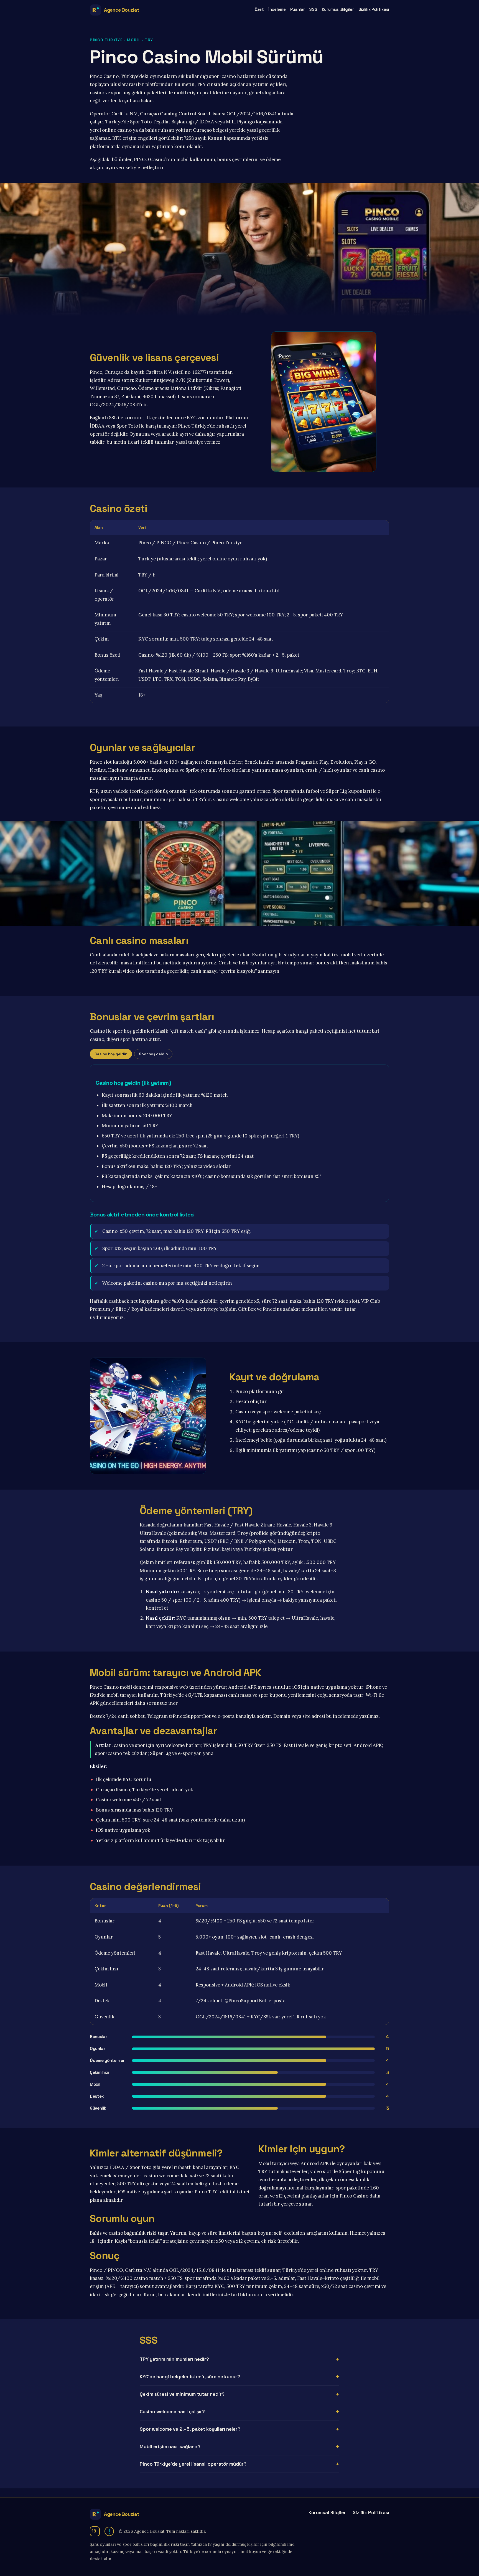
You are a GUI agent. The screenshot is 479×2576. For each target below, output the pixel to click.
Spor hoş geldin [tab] (153, 1054)
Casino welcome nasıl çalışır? (172, 2412)
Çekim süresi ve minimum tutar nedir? (182, 2394)
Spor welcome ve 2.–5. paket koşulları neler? (190, 2429)
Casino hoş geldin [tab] (111, 1054)
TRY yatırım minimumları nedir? (174, 2359)
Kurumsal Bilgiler (338, 9)
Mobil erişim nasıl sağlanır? (170, 2447)
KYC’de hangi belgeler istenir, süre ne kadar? (190, 2377)
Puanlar (298, 9)
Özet (259, 9)
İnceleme (277, 9)
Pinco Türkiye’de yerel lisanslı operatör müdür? (193, 2464)
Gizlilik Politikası (374, 9)
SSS (313, 9)
